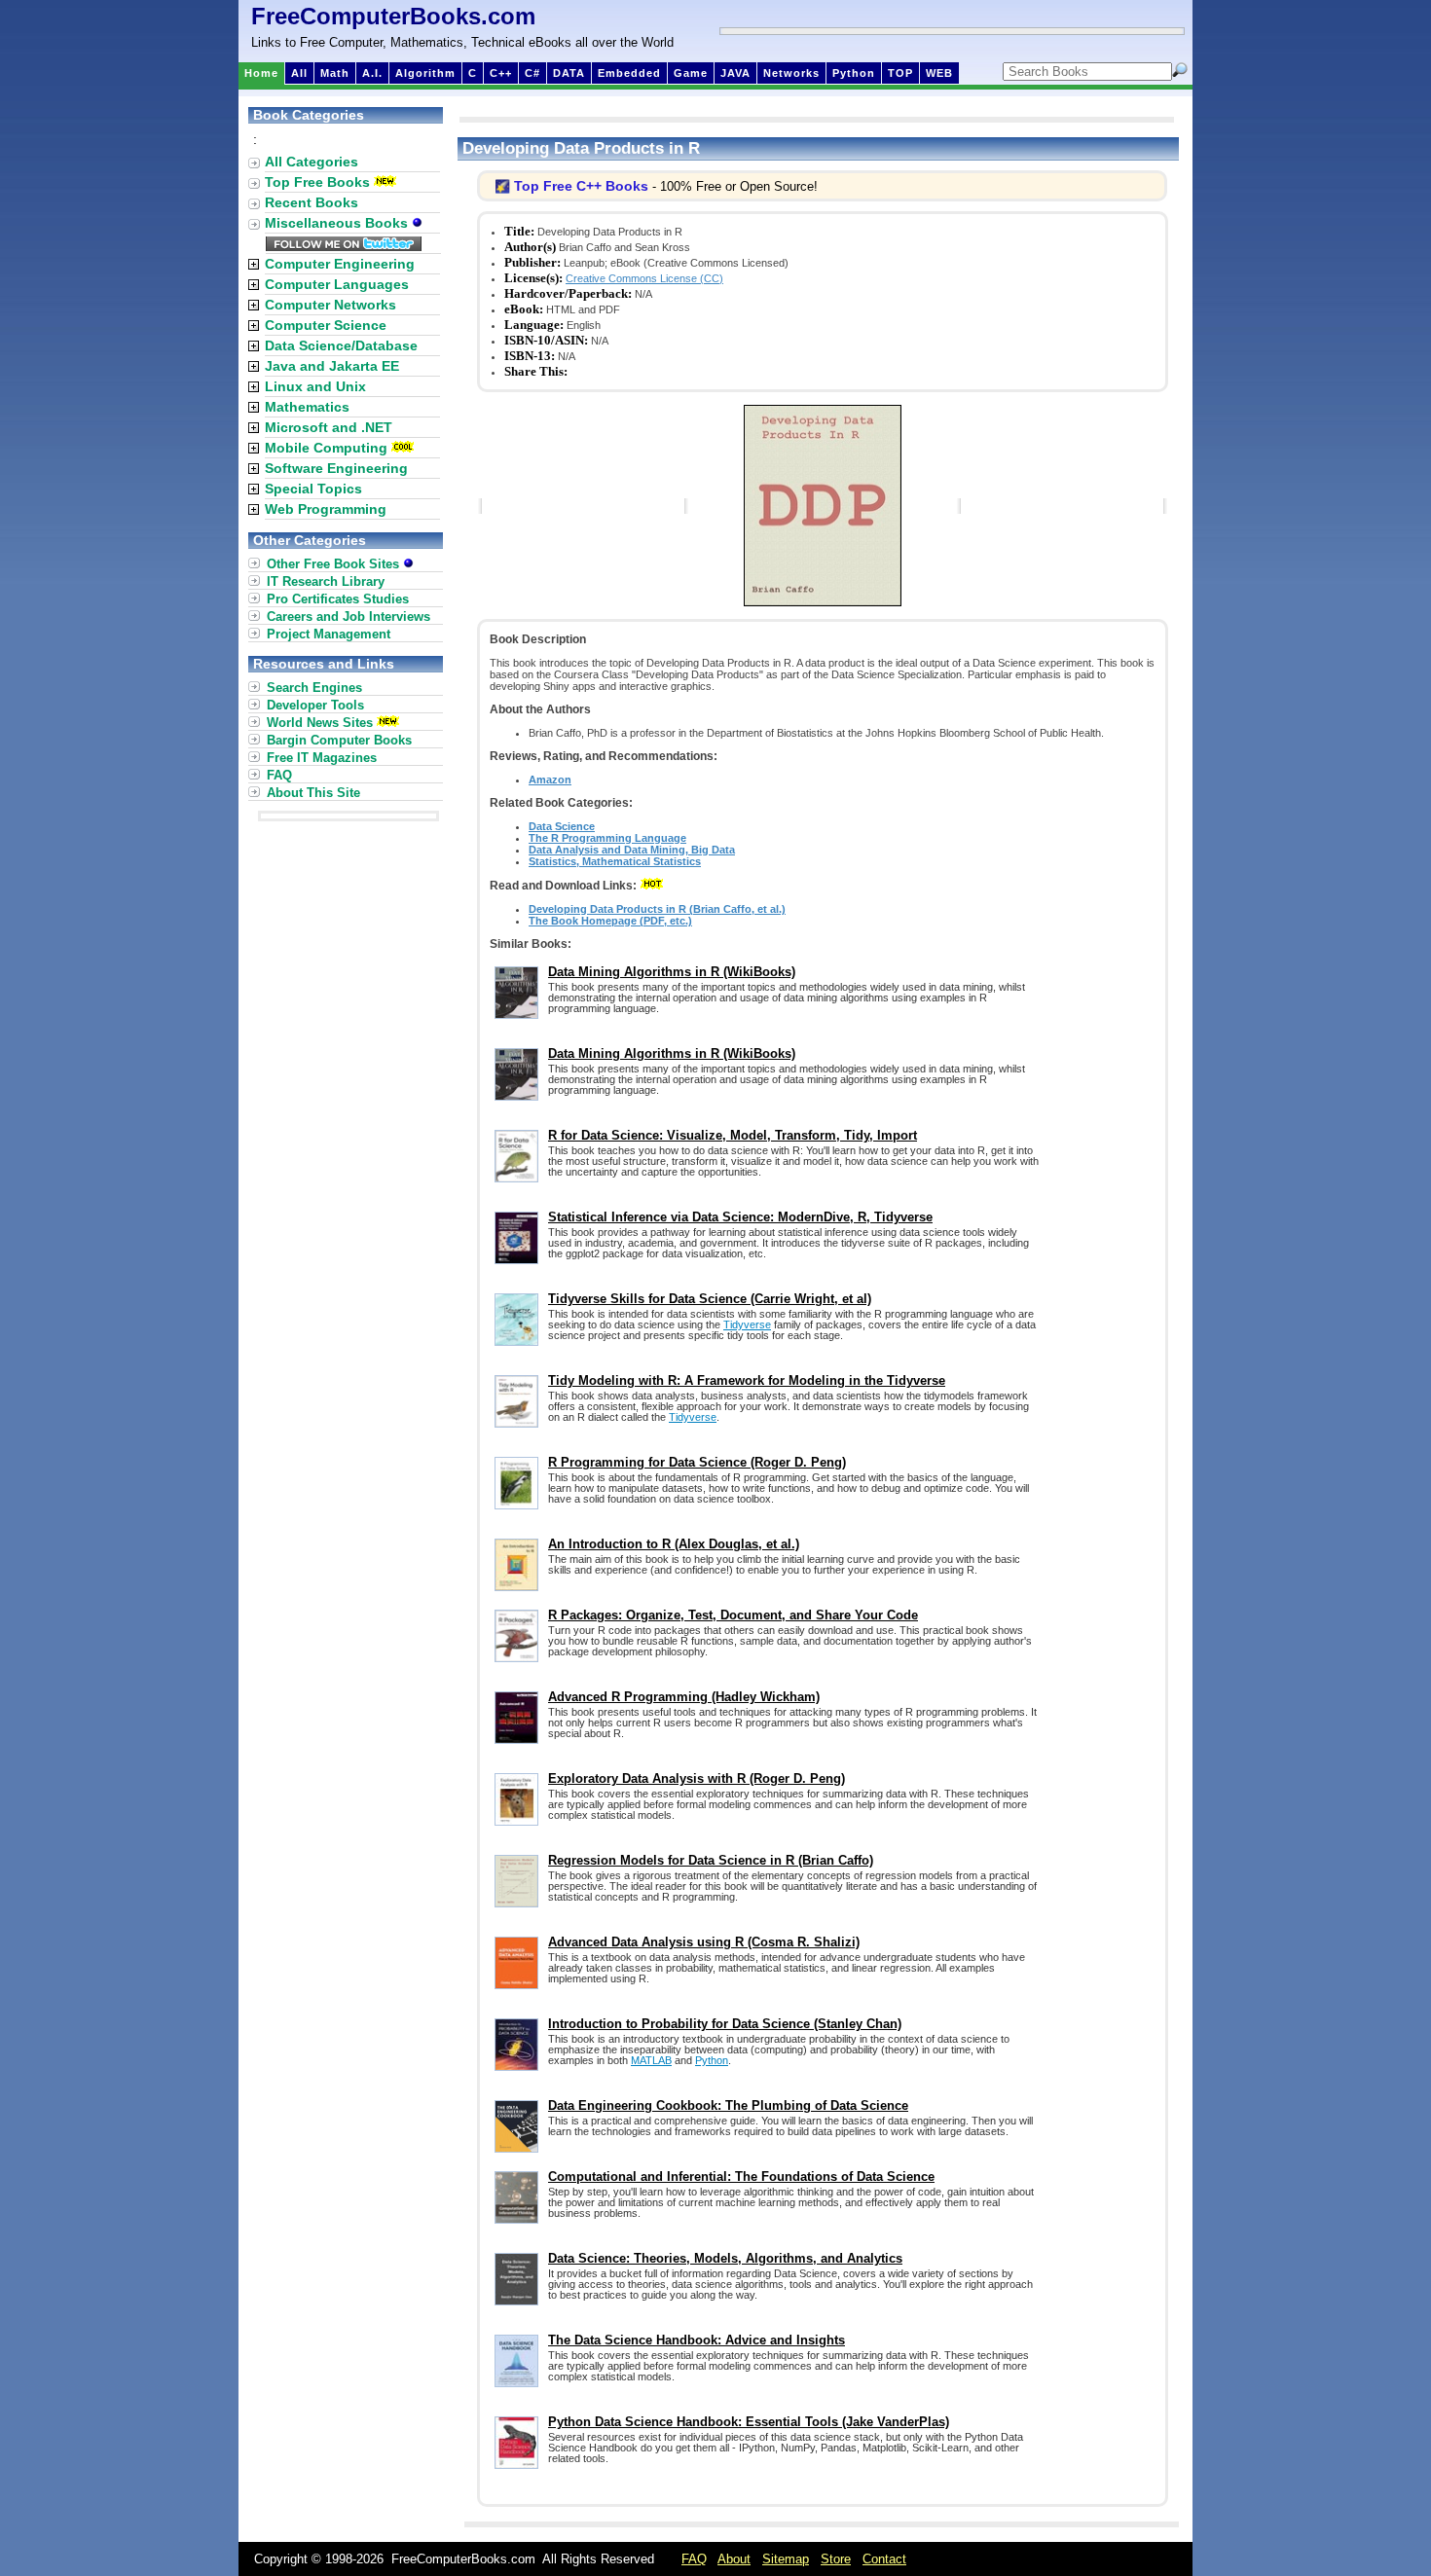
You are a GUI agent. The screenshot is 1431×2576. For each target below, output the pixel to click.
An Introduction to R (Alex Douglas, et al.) (674, 1544)
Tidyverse (747, 1324)
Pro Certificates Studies (338, 599)
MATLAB (651, 2060)
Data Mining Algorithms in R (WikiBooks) (672, 972)
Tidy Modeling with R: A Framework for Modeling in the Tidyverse (747, 1380)
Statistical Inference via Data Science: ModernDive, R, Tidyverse (740, 1217)
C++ (501, 73)
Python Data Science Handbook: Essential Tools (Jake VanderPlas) (749, 2422)
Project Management (329, 634)
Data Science (562, 826)
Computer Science (326, 325)
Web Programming (326, 509)
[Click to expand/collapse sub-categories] (254, 264)
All (299, 73)
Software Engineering (336, 468)
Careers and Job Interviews (349, 617)
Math (335, 73)
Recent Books (312, 202)
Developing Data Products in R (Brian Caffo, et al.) (657, 909)
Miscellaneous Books (338, 223)
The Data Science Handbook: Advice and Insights (697, 2340)
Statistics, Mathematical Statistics (615, 861)
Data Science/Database (341, 345)
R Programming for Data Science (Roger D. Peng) (697, 1462)
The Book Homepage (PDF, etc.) (610, 921)
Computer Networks (330, 305)
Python (854, 73)
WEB (939, 73)
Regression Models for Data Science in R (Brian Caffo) (711, 1860)
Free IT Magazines (322, 758)
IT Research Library (326, 581)
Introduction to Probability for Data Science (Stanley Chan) (725, 2024)
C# (532, 73)
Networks (791, 73)
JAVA (735, 73)
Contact (884, 2559)
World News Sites (320, 723)
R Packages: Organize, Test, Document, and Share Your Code (733, 1615)
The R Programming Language (607, 838)
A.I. (372, 73)
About (734, 2559)
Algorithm (425, 73)
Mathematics (307, 407)
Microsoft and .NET (329, 427)
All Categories (312, 162)
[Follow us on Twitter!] (344, 246)
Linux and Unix (315, 386)
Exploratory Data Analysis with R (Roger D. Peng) (697, 1778)
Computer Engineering (340, 264)
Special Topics (313, 489)
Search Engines (314, 688)
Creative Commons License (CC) (644, 278)
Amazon (550, 780)
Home (261, 73)
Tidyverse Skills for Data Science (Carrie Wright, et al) (710, 1299)
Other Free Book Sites (335, 564)
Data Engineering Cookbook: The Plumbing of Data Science (728, 2105)
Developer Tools (315, 705)
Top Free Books (317, 182)
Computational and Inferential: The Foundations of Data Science (741, 2177)
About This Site (313, 793)
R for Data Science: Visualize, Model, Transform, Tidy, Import (733, 1135)
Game (691, 73)
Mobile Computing (326, 448)
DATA (569, 73)
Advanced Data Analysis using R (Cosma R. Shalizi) (704, 1942)
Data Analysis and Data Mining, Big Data (632, 850)
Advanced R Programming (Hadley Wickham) (684, 1697)
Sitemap (786, 2559)
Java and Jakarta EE (332, 366)
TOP (900, 73)
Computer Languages (337, 284)
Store (836, 2559)
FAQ (279, 775)
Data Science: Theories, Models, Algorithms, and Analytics (725, 2258)
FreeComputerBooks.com (393, 16)
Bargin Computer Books (339, 740)
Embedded (629, 73)
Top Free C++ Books (581, 186)
